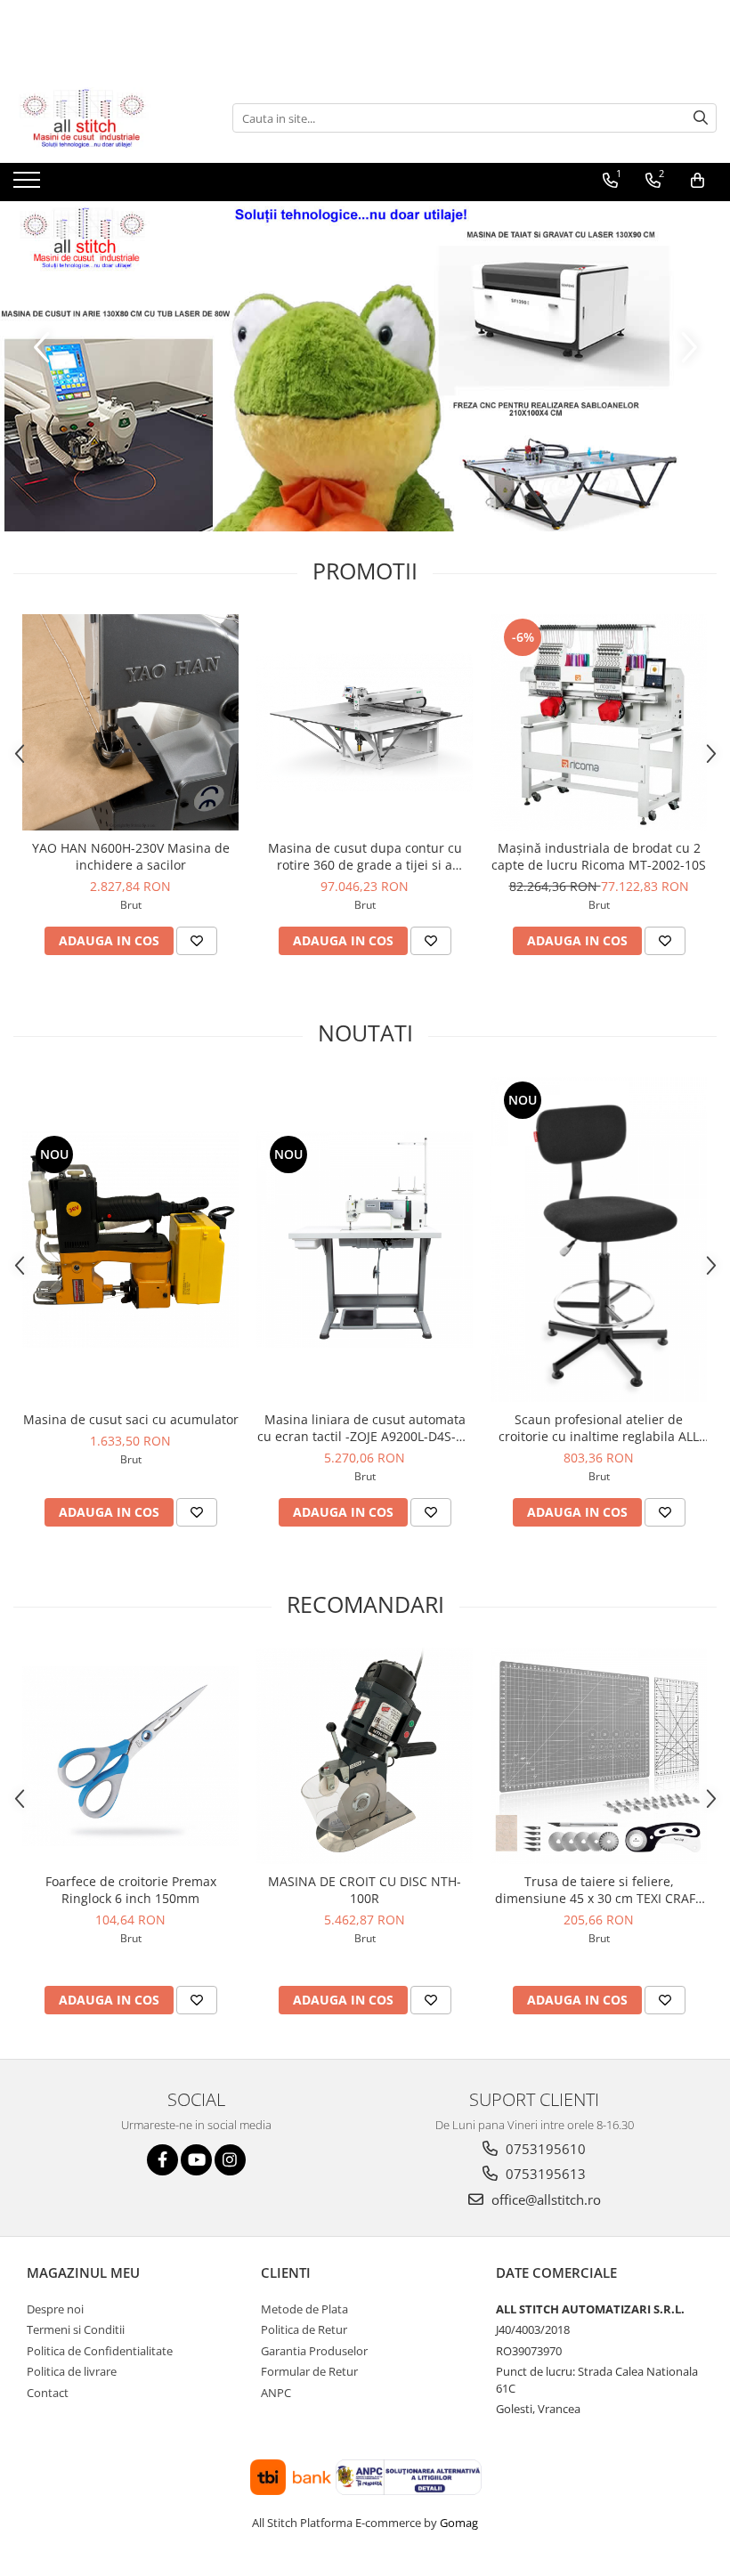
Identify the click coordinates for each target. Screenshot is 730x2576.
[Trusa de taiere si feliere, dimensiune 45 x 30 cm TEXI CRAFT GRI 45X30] (599, 1756)
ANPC (276, 2393)
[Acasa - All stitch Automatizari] (102, 118)
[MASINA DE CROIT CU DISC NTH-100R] (365, 1756)
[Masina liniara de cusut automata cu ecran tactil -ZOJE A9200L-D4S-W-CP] (365, 1239)
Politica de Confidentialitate (100, 2351)
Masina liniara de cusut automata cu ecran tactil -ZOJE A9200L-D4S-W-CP (365, 1428)
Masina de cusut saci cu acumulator (131, 1419)
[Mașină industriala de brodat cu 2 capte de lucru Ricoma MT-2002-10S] (599, 722)
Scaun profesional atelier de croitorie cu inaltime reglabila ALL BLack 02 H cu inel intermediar (599, 1428)
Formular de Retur (309, 2371)
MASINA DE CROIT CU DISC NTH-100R (365, 1890)
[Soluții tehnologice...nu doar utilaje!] (365, 366)
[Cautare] (701, 118)
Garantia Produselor (314, 2351)
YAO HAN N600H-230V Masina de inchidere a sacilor (131, 856)
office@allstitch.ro (544, 2199)
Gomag (458, 2523)
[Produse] (29, 185)
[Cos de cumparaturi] (698, 181)
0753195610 (544, 2149)
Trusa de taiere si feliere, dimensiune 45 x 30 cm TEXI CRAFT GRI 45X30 (599, 1890)
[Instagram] (230, 2160)
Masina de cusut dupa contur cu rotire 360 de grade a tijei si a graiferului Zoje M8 (365, 856)
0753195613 (544, 2174)
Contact (48, 2393)
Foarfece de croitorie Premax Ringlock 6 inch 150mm (131, 1890)
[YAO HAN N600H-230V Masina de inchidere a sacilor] (130, 722)
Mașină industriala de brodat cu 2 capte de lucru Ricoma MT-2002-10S (599, 856)
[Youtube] (196, 2160)
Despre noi (55, 2309)
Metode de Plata (304, 2309)
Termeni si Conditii (76, 2329)
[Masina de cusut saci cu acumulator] (130, 1239)
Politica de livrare (72, 2371)
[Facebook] (162, 2160)
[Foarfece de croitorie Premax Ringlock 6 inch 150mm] (130, 1756)
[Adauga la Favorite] (197, 941)
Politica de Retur (304, 2329)
